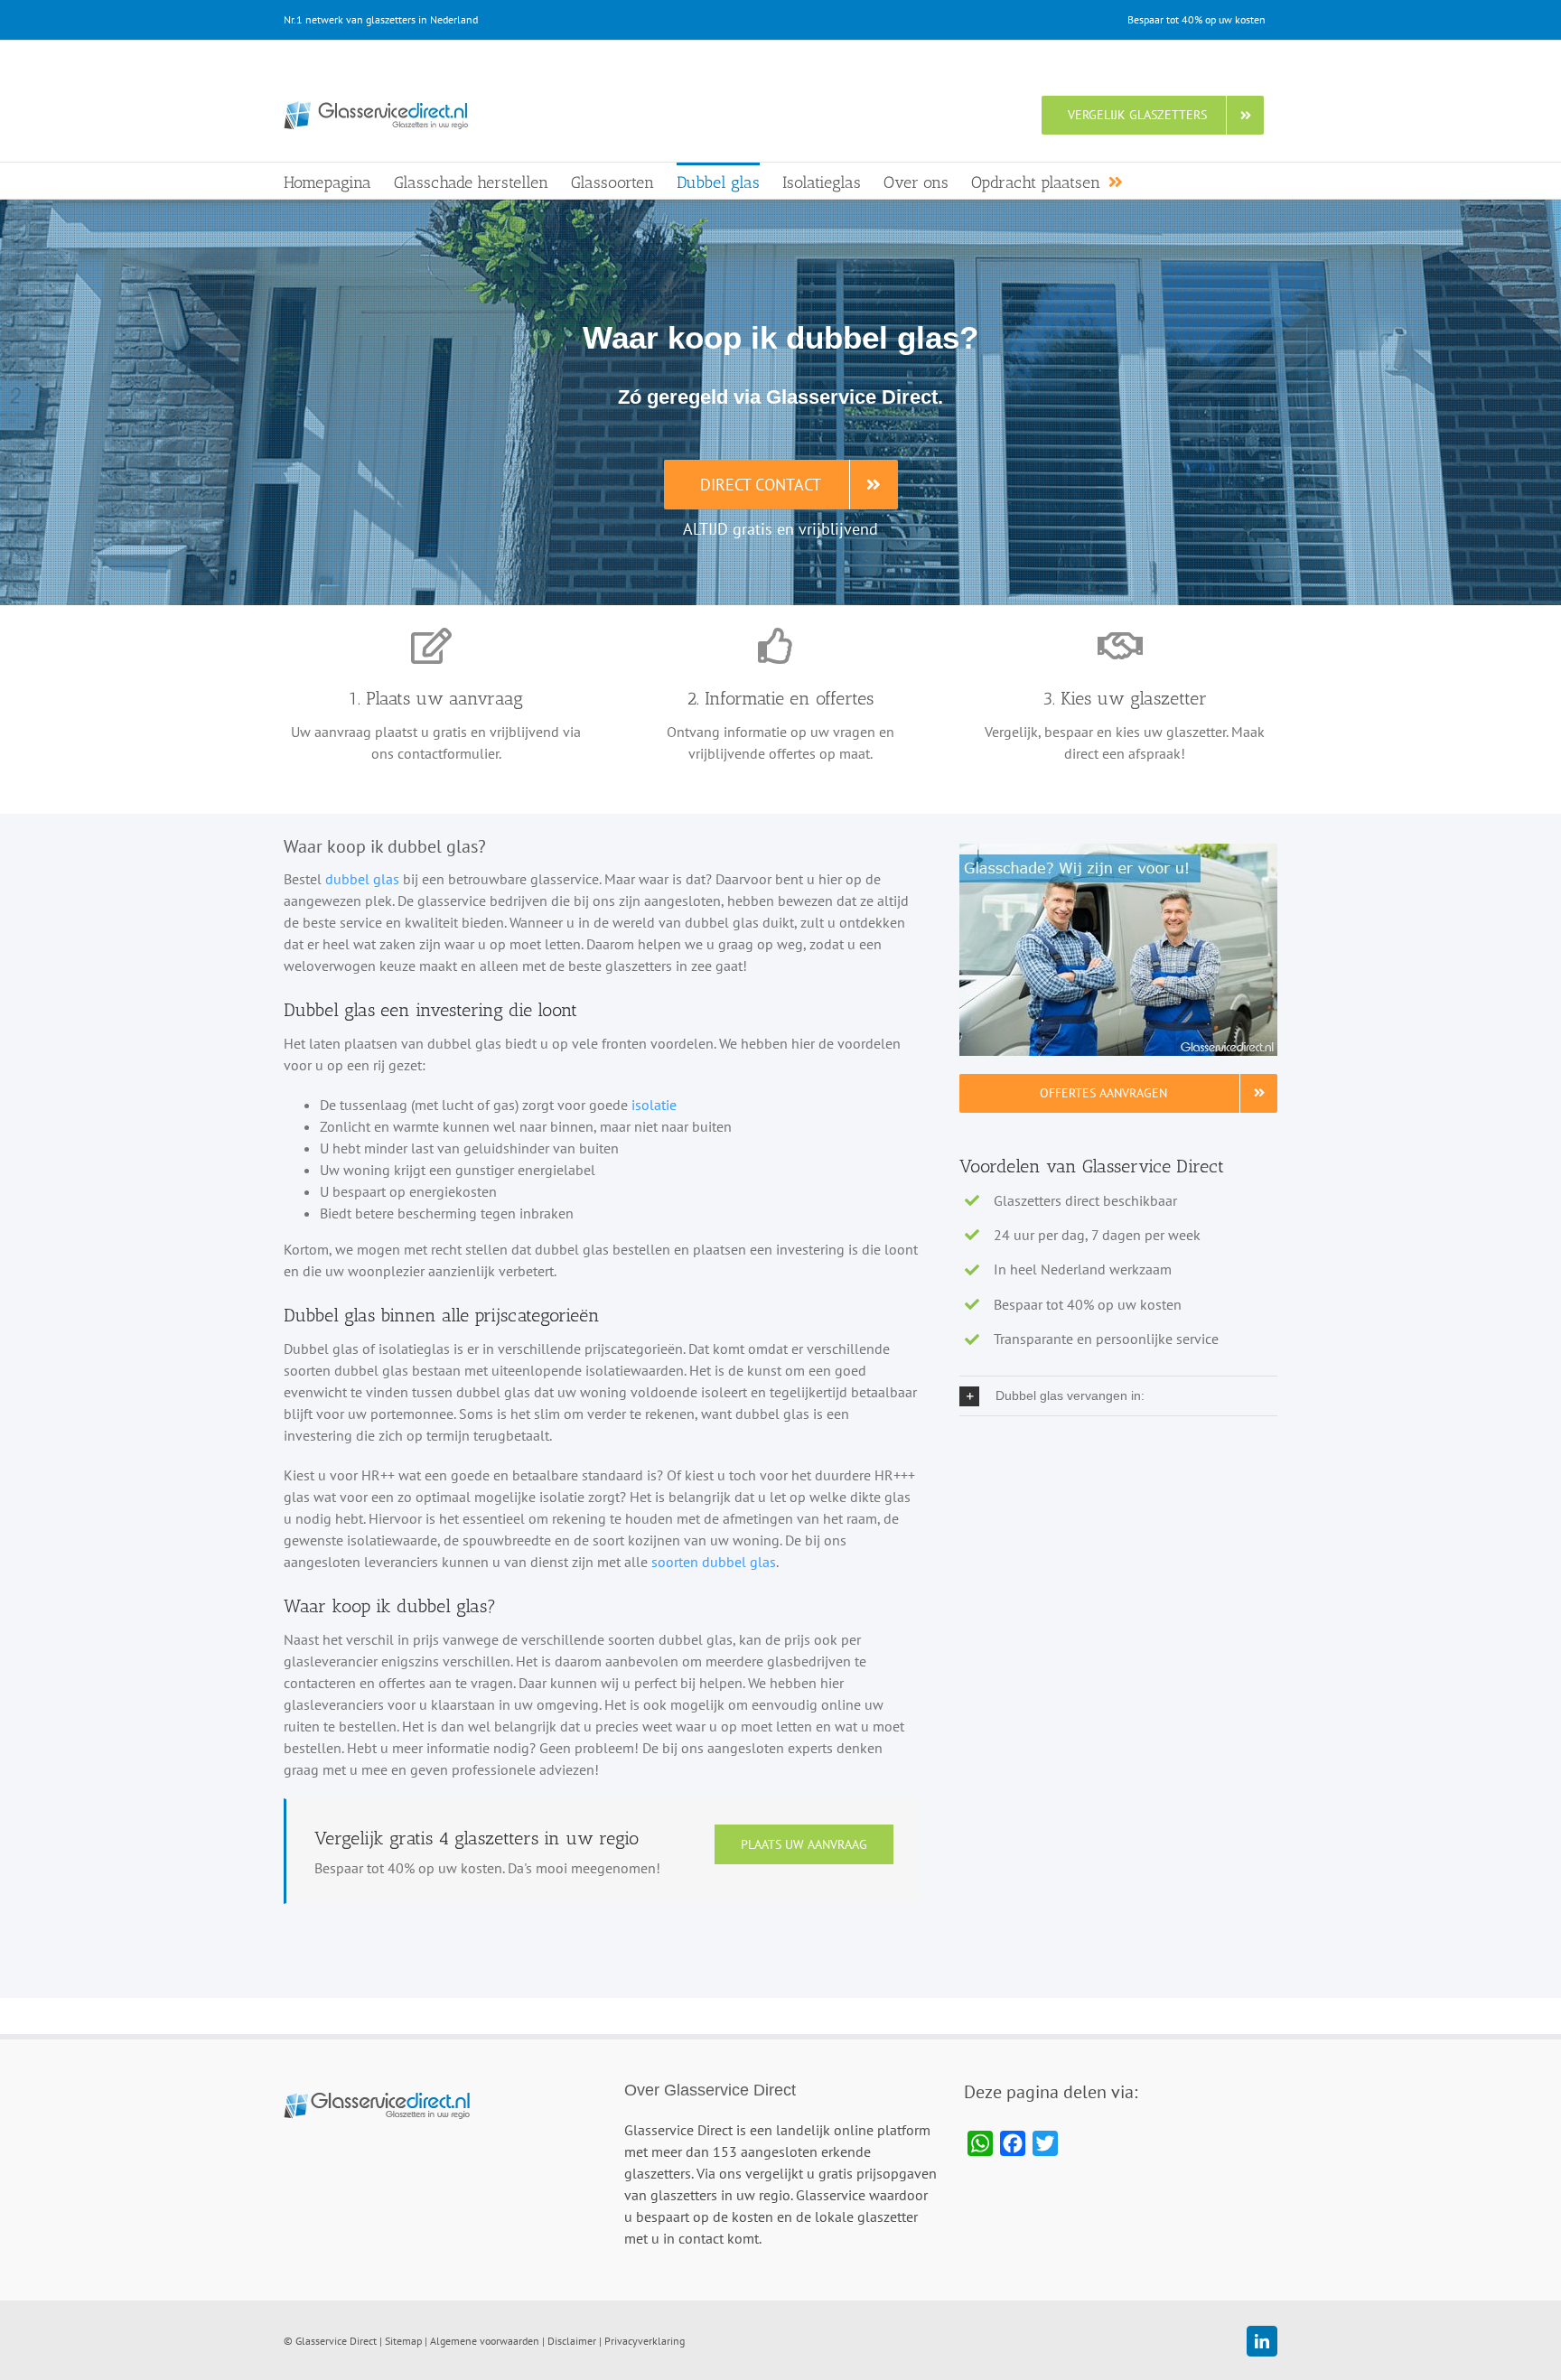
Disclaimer (572, 2341)
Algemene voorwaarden (485, 2341)
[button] (1118, 1396)
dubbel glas (362, 879)
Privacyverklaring (645, 2341)
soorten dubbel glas (714, 1562)
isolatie (654, 1105)
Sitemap (403, 2341)
